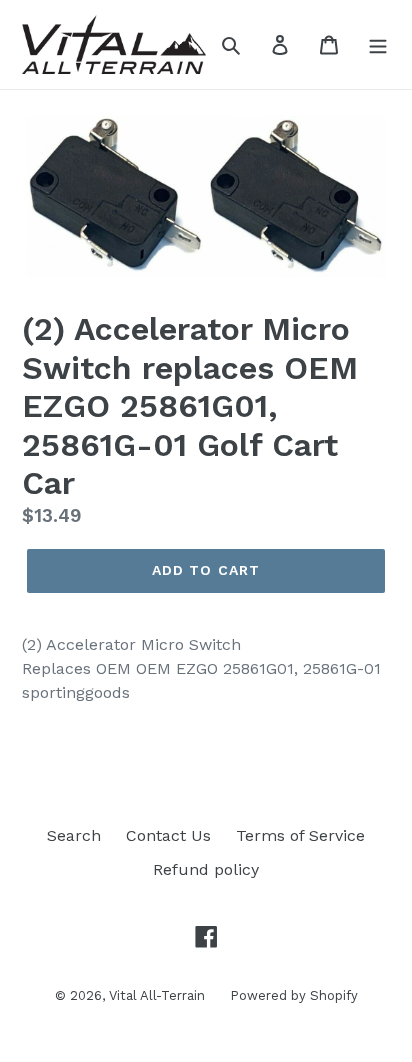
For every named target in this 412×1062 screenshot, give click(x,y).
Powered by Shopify (294, 995)
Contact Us (168, 835)
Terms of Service (300, 835)
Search (74, 835)
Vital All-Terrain (157, 995)
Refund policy (206, 869)
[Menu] (378, 44)
